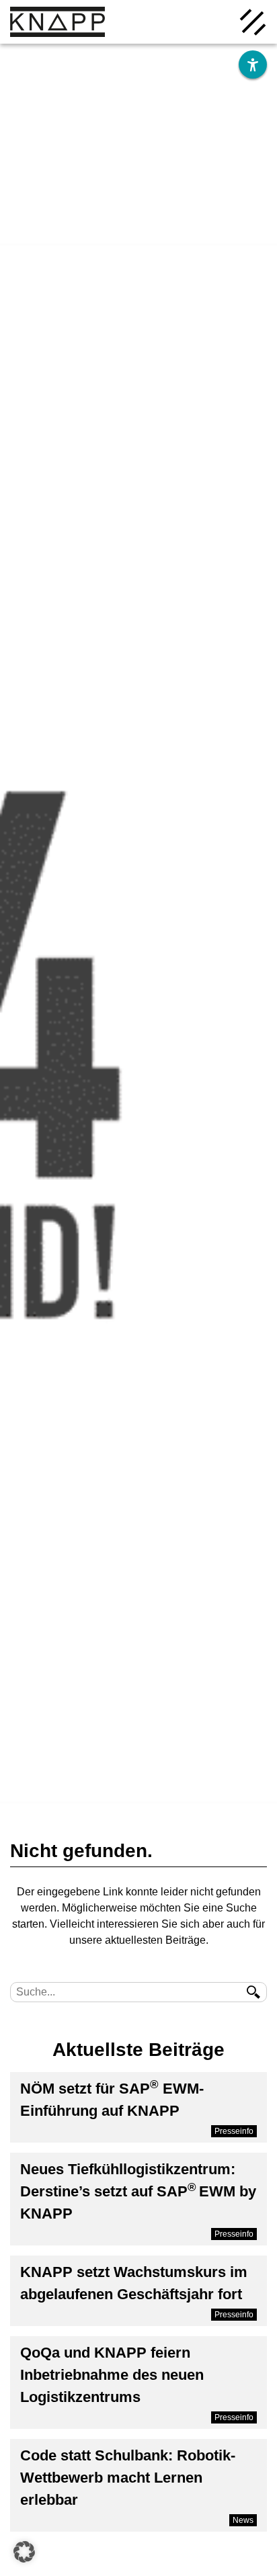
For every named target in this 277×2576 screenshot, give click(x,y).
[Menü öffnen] (253, 21)
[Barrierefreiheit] (253, 65)
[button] (24, 2552)
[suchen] (253, 1992)
